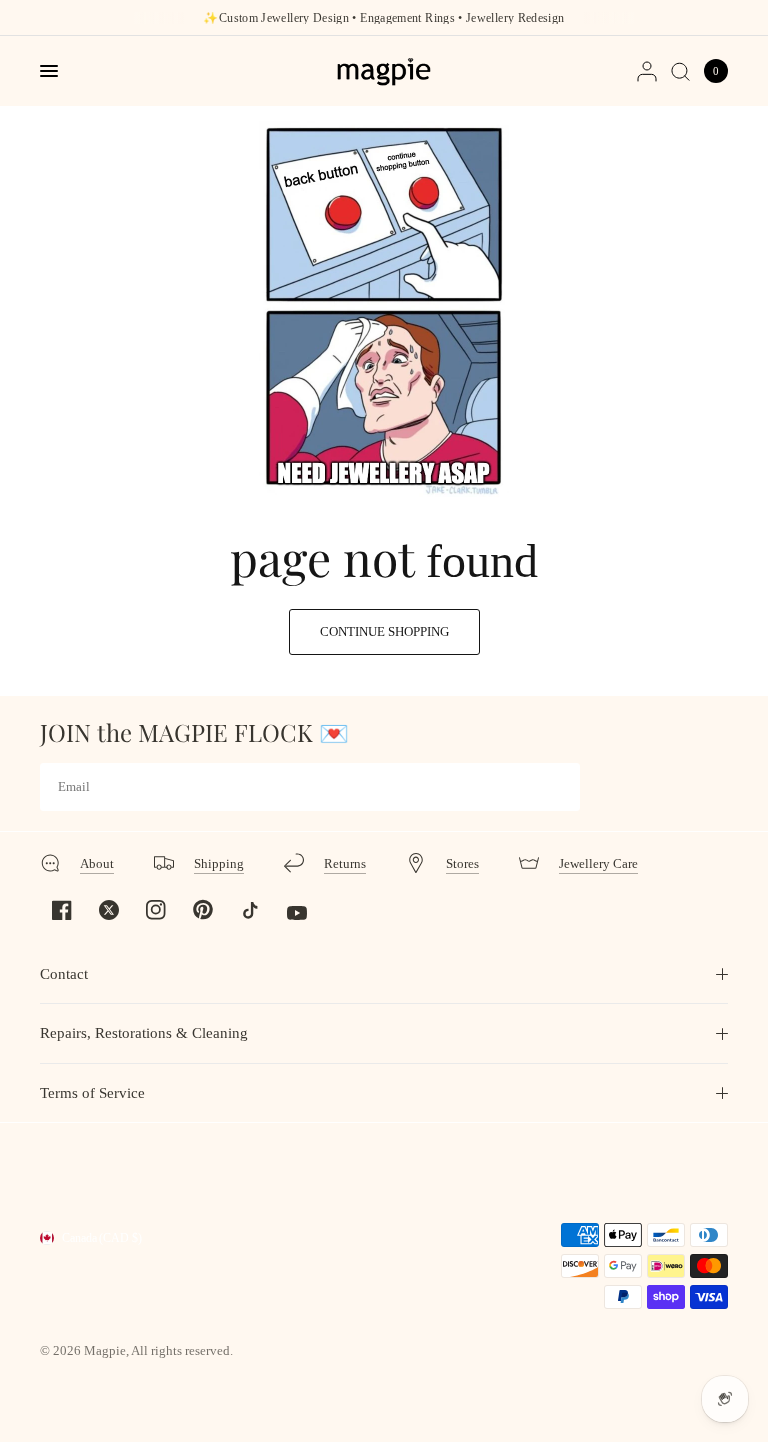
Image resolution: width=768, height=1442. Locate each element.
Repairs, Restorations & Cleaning (144, 1033)
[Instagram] (156, 910)
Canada (102, 1238)
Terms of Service (92, 1093)
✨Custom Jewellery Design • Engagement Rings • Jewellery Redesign (383, 18)
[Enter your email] (560, 787)
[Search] (680, 71)
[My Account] (647, 71)
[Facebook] (62, 910)
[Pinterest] (203, 909)
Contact (64, 974)
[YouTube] (297, 913)
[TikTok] (250, 910)
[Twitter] (109, 910)
